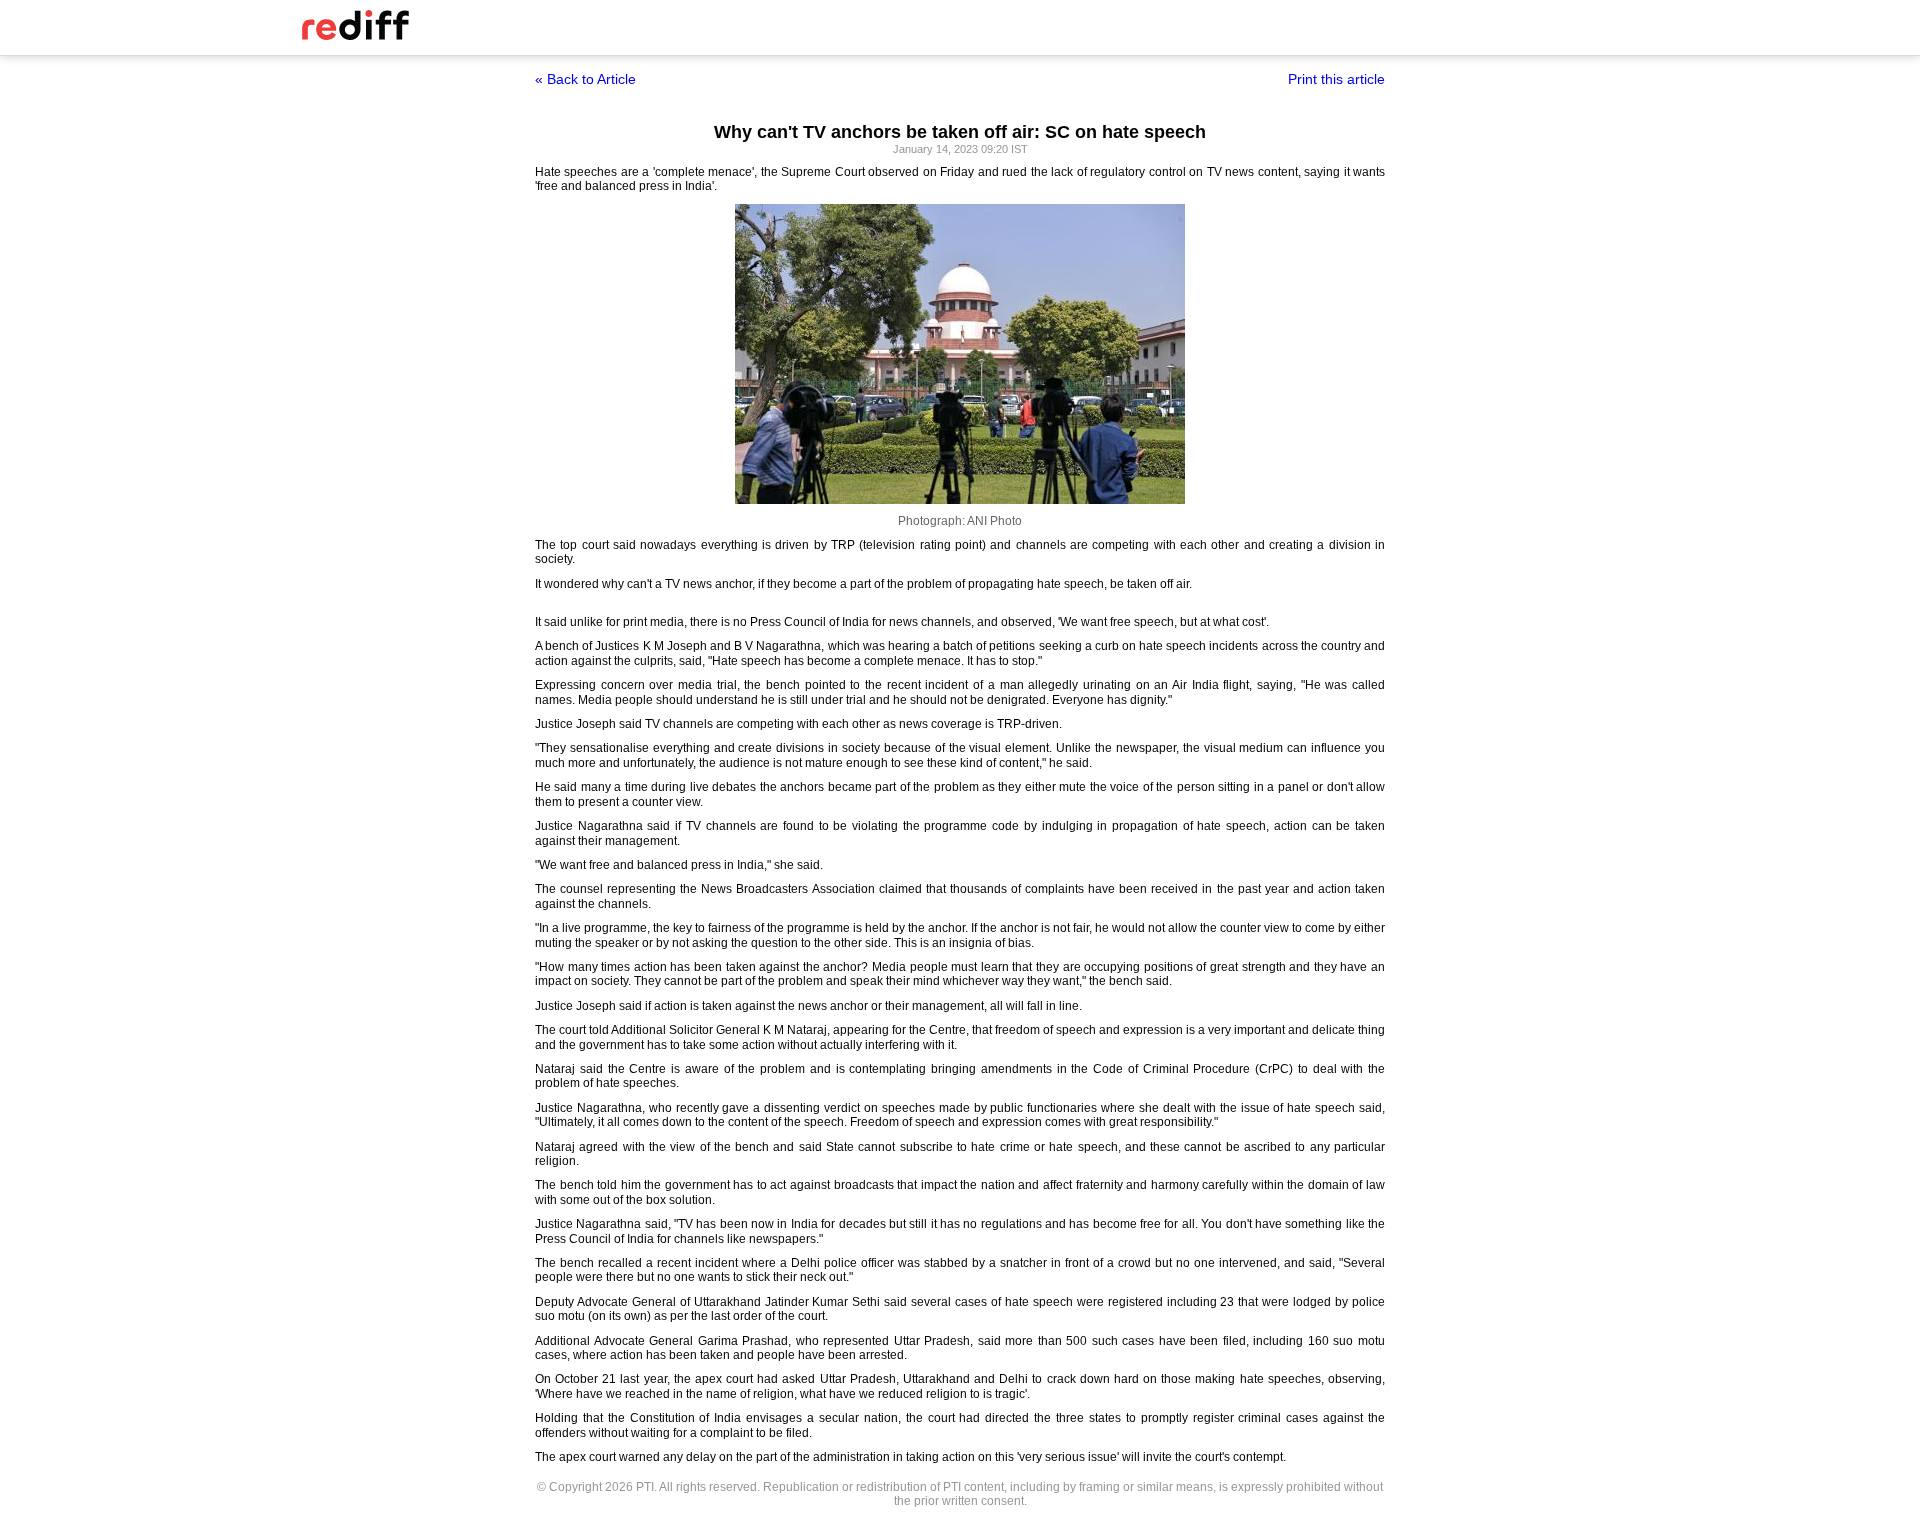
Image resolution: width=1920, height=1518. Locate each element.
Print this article (1336, 79)
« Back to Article (585, 79)
